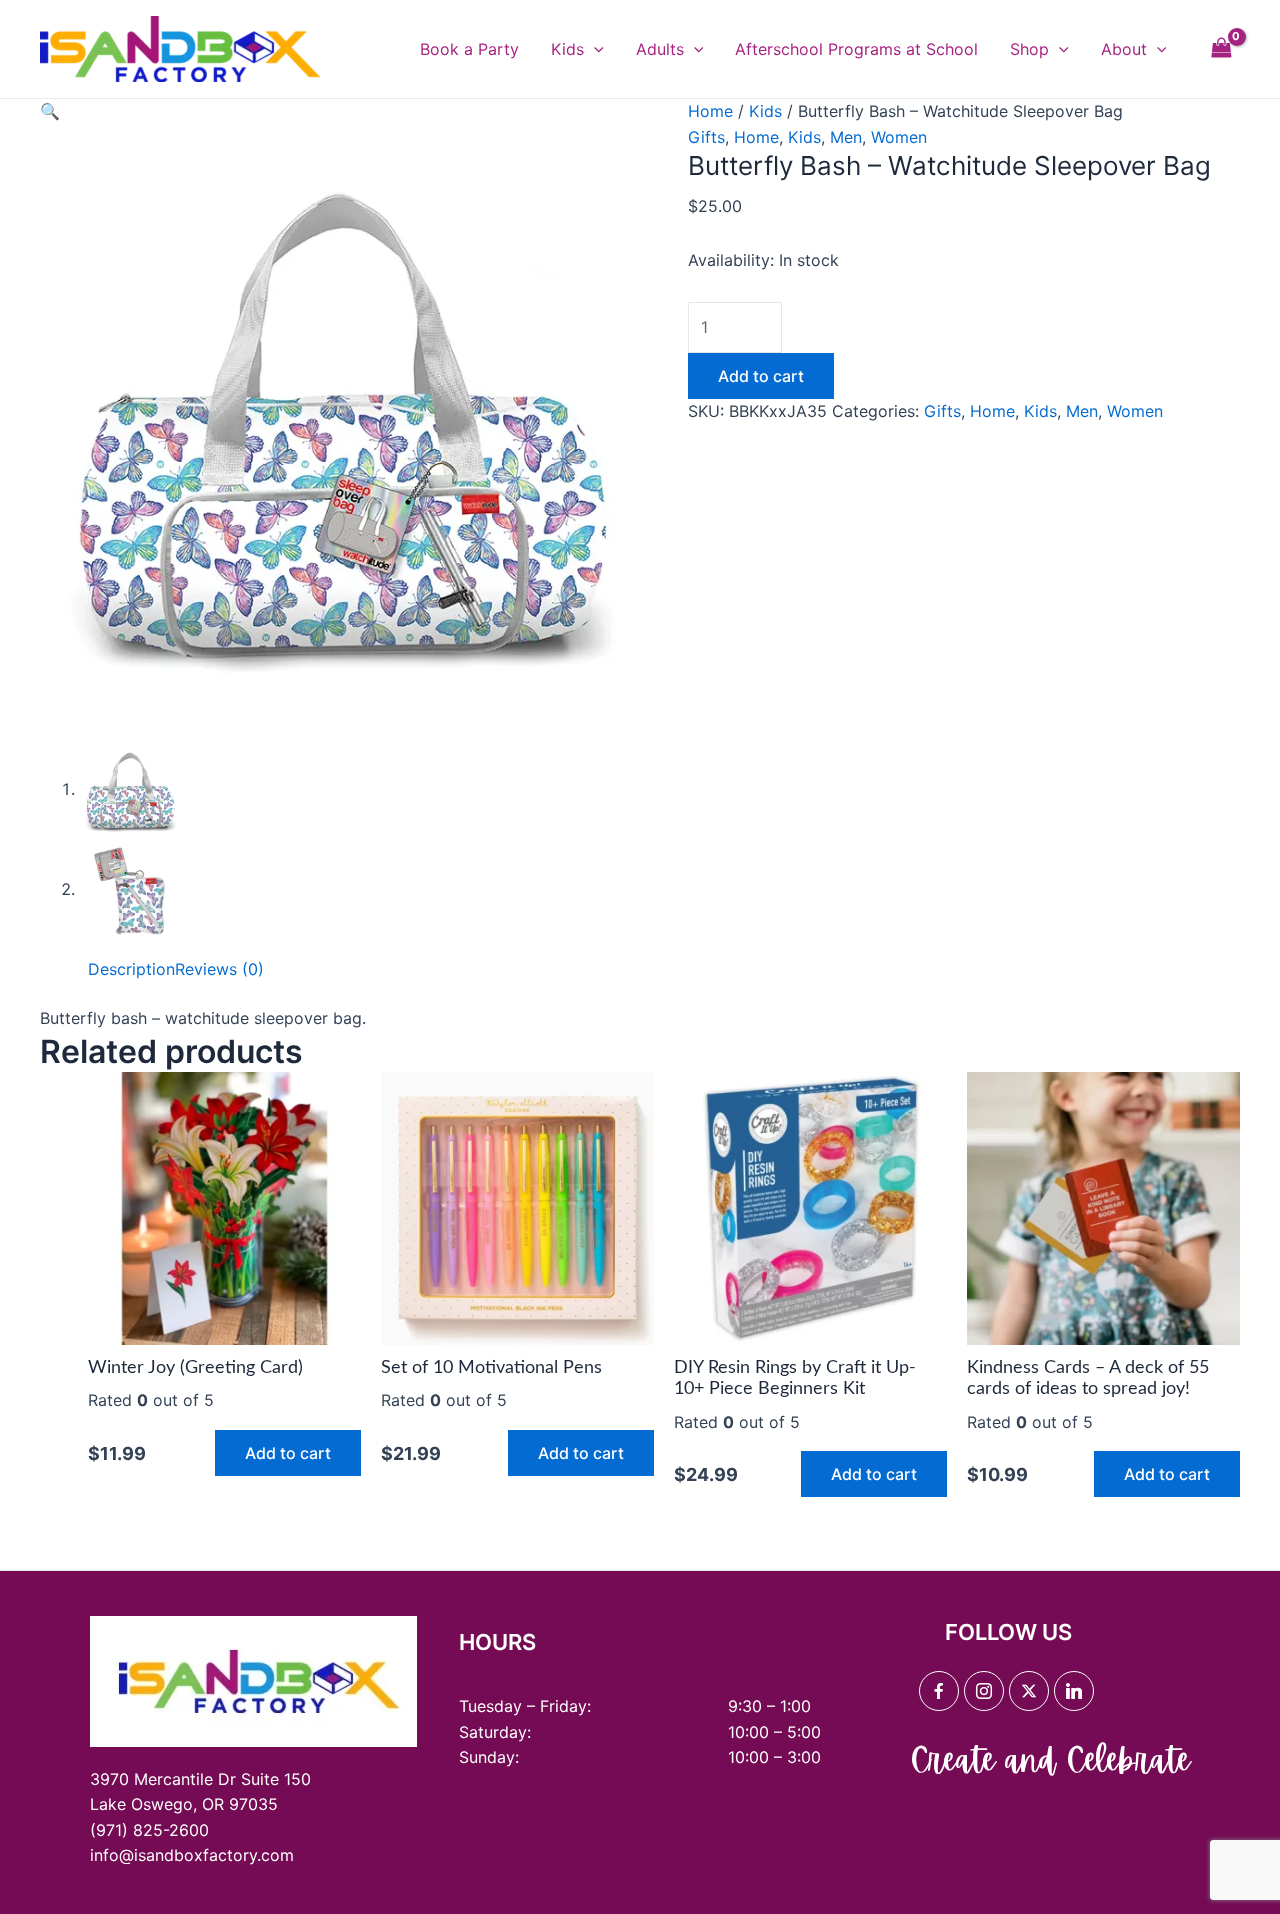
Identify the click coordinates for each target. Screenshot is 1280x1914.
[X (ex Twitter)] (1029, 1691)
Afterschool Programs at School (856, 49)
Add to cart (761, 376)
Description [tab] (131, 969)
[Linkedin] (1074, 1691)
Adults (660, 49)
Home (710, 111)
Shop (1029, 49)
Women (899, 137)
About (1124, 49)
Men (846, 137)
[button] (50, 111)
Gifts (706, 137)
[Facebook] (939, 1691)
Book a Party (469, 49)
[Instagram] (984, 1691)
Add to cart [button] (288, 1453)
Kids (567, 49)
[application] (594, 49)
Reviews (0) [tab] (219, 969)
